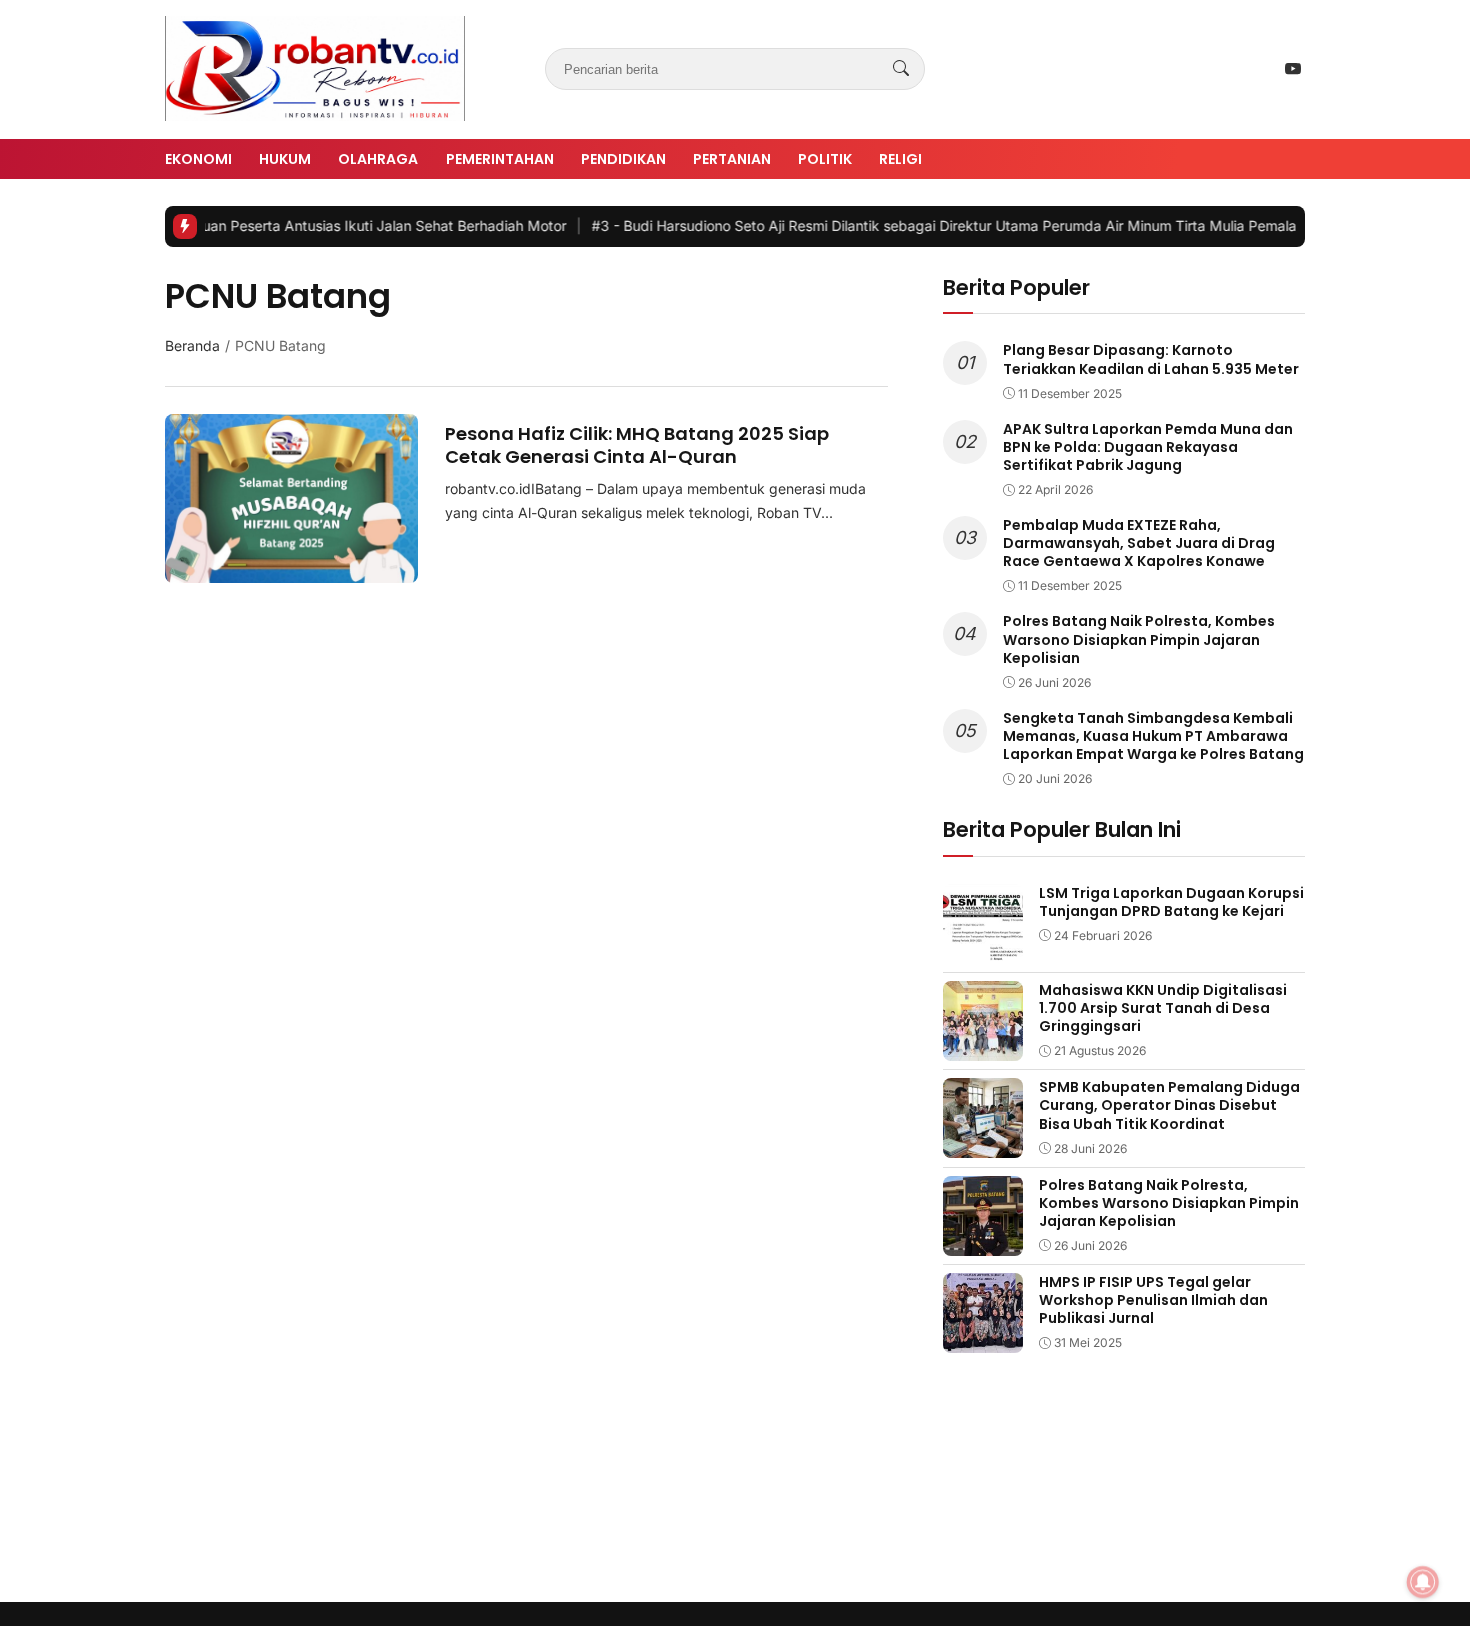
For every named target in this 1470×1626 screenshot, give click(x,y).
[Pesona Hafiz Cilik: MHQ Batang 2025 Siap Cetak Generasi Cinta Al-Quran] (291, 569)
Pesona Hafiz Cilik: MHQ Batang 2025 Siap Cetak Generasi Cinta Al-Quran (637, 445)
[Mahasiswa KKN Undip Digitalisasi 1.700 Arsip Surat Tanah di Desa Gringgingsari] (983, 1047)
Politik (825, 159)
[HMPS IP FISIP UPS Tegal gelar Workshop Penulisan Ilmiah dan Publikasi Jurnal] (983, 1339)
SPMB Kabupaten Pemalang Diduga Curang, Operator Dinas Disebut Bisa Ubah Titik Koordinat (1169, 1105)
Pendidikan (623, 159)
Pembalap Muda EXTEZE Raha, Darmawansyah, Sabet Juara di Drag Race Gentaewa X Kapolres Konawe (1139, 543)
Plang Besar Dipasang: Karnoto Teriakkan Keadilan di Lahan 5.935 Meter (1151, 359)
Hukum (285, 159)
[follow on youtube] (1293, 69)
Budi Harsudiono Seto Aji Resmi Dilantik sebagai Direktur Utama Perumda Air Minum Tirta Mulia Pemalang (916, 225)
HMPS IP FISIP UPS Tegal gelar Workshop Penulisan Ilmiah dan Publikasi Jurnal (1153, 1300)
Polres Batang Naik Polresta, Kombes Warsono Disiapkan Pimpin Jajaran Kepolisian (1139, 639)
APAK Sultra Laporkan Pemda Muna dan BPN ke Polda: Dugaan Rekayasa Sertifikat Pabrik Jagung (1148, 447)
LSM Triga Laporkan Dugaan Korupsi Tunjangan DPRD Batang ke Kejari (1171, 902)
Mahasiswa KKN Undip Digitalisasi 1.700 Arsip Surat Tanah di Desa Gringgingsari (1163, 1008)
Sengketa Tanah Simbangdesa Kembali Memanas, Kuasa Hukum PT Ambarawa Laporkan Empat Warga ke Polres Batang (1153, 736)
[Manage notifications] (1423, 1582)
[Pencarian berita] (901, 69)
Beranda (192, 345)
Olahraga (378, 159)
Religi (900, 159)
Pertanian (732, 159)
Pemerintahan (500, 159)
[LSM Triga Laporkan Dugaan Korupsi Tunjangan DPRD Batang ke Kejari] (983, 950)
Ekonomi (198, 159)
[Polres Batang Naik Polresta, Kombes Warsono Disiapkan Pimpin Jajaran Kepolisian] (983, 1242)
